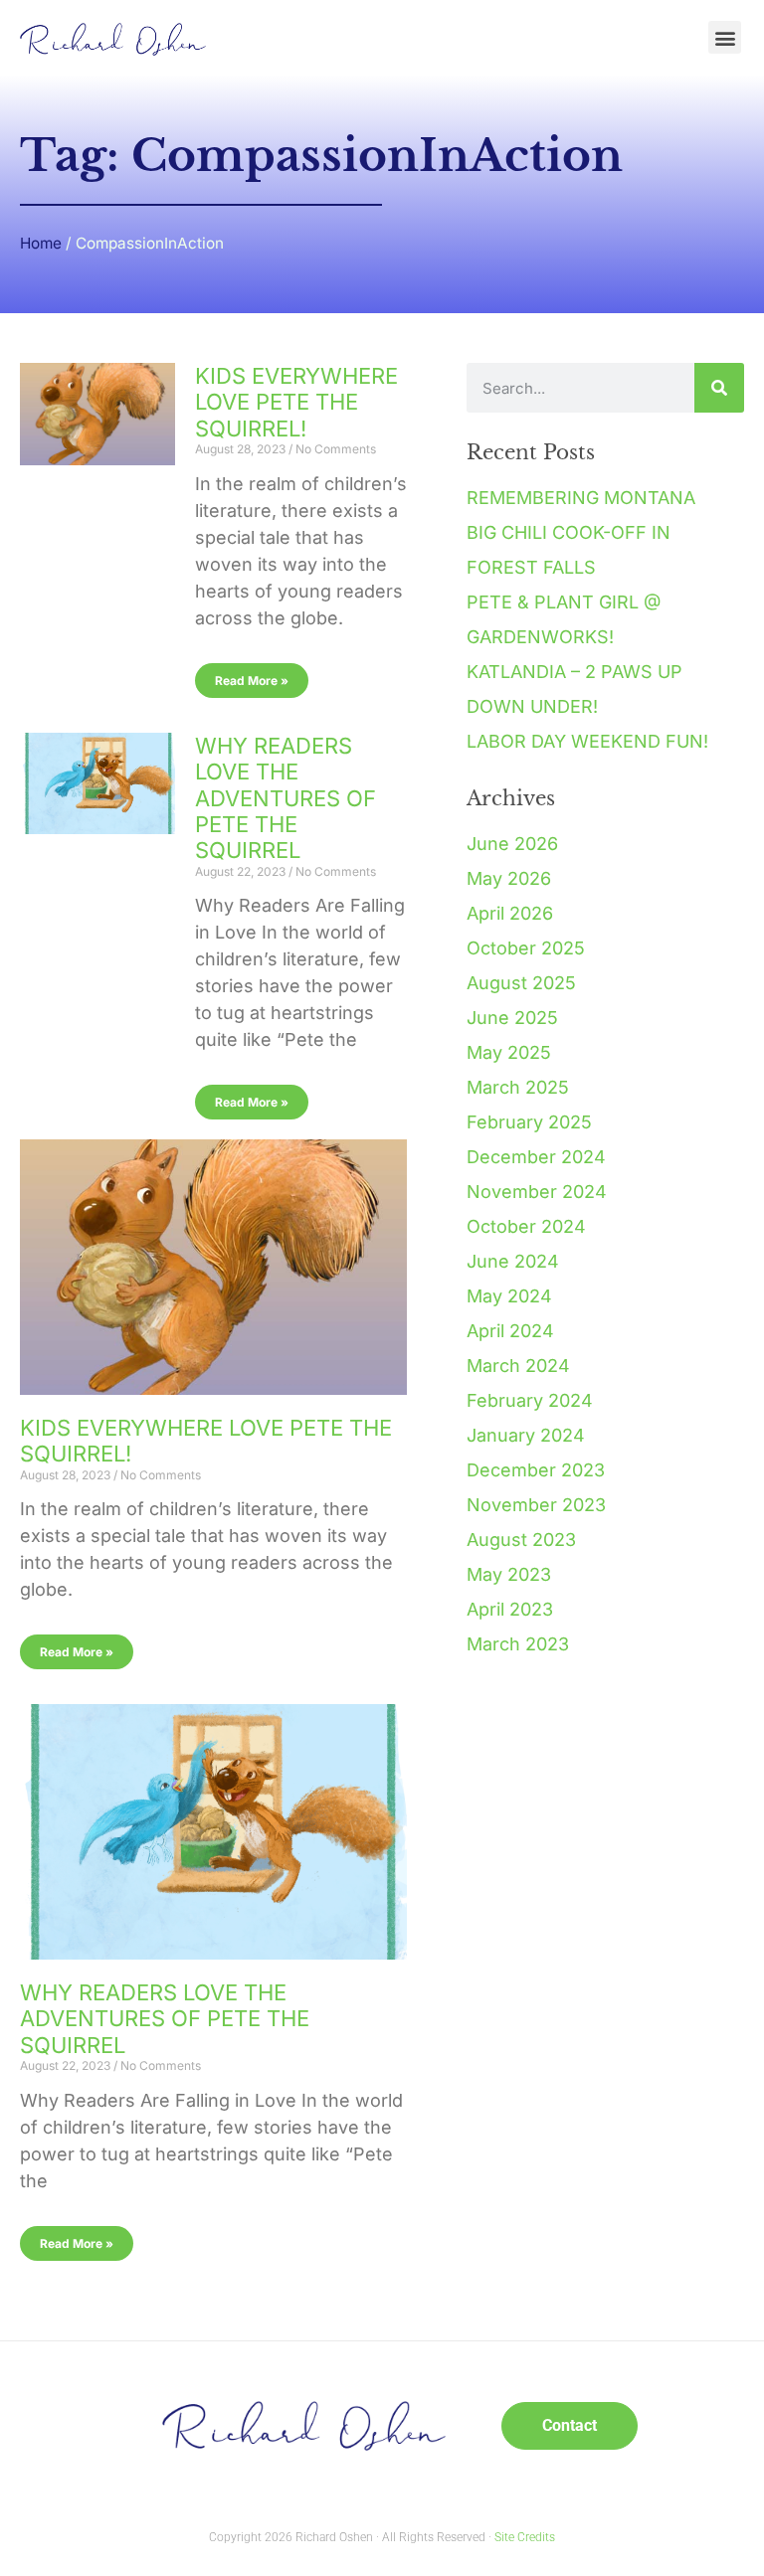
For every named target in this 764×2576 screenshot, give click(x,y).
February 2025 (529, 1122)
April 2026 (510, 913)
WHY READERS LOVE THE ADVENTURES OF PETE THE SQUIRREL (286, 798)
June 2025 (512, 1018)
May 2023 (509, 1574)
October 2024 (526, 1226)
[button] (725, 37)
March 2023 (518, 1644)
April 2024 (510, 1331)
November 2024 (537, 1192)
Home (41, 243)
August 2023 (521, 1540)
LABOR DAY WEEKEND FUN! (587, 741)
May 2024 (509, 1296)
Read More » (252, 681)
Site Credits (525, 2537)
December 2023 (536, 1470)
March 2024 (518, 1366)
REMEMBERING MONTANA (581, 498)
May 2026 (509, 878)
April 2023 (510, 1609)
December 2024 (536, 1157)
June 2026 (512, 844)
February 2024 (530, 1400)
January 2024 (526, 1435)
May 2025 (509, 1052)
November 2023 (536, 1505)
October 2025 (526, 948)
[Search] (719, 388)
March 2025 (518, 1087)
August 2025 (521, 983)
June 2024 (513, 1261)
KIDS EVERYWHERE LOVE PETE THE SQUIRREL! (296, 402)
